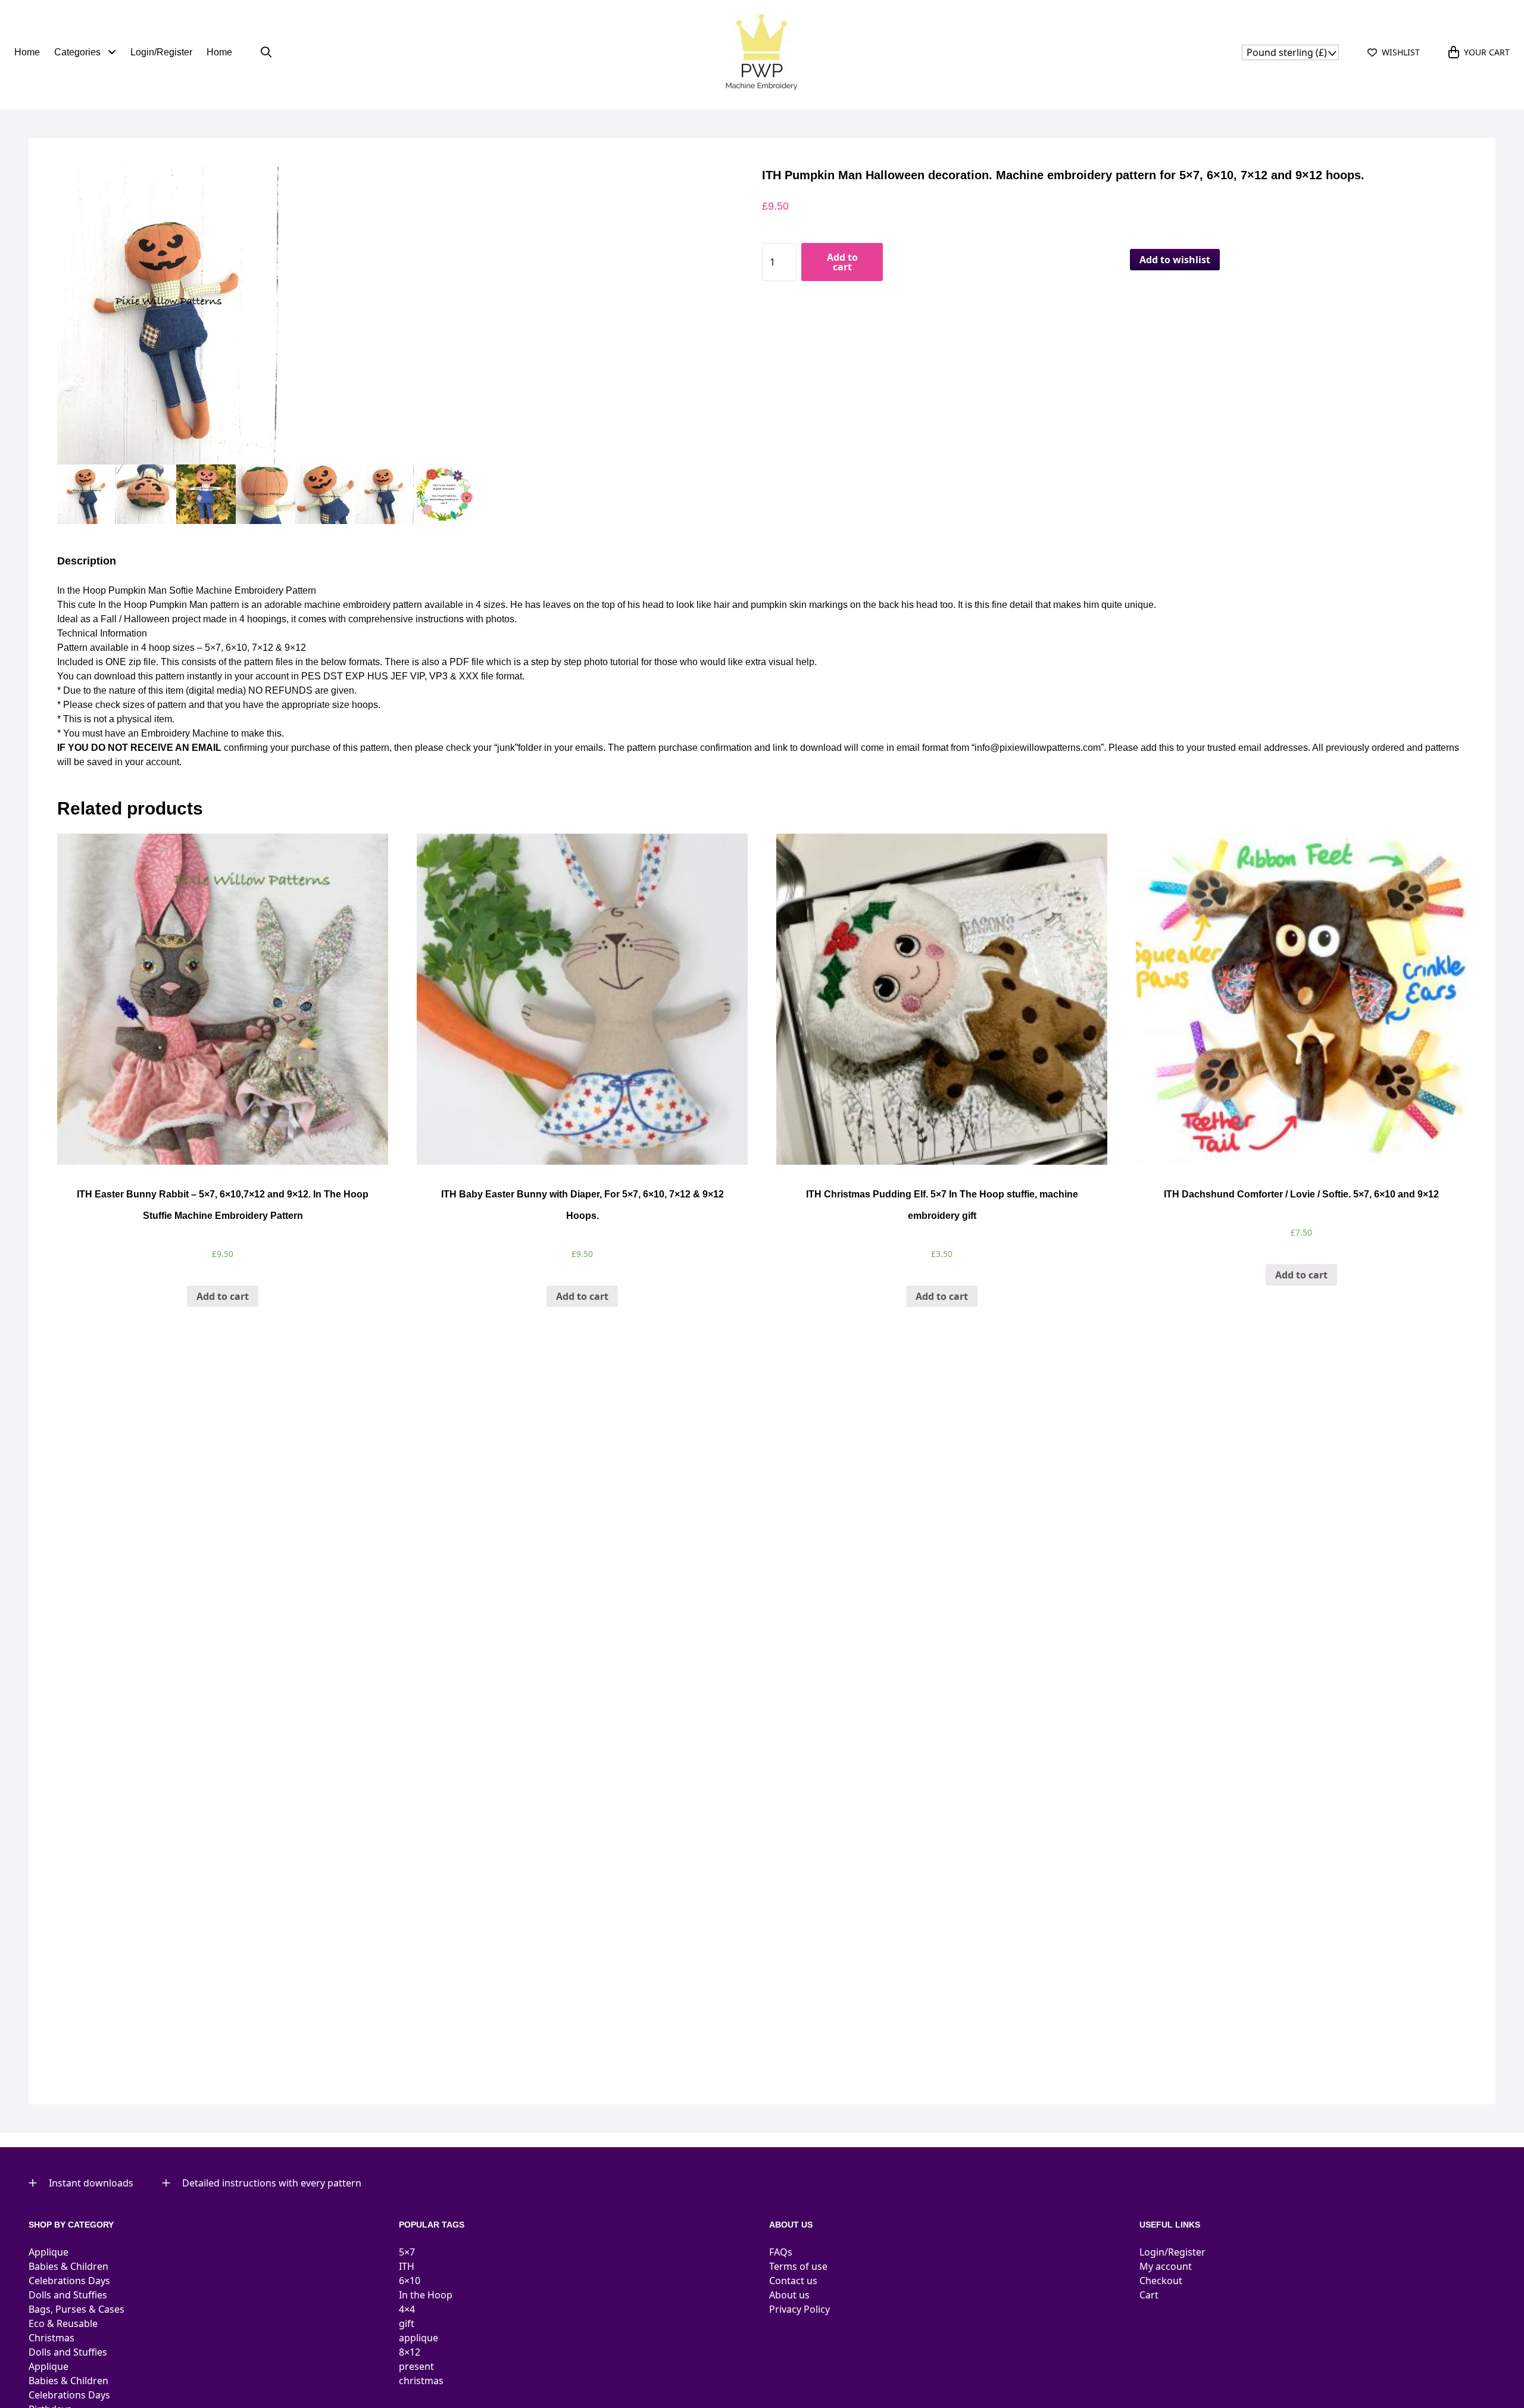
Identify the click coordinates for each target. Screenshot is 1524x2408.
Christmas (51, 2338)
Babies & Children (68, 2266)
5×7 (407, 2252)
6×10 (410, 2281)
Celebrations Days (69, 2281)
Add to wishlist (1175, 260)
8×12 (410, 2352)
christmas (421, 2381)
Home (27, 52)
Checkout (1161, 2281)
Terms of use (798, 2266)
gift (407, 2323)
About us (789, 2295)
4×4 (407, 2309)
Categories (79, 52)
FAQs (781, 2252)
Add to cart (842, 262)
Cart (1149, 2295)
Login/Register (161, 52)
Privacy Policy (800, 2309)
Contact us (793, 2281)
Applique (49, 2252)
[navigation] (1290, 52)
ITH (407, 2266)
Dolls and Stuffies (68, 2295)
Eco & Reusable (63, 2323)
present (416, 2366)
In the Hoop (426, 2295)
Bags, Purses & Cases (76, 2309)
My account (1166, 2266)
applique (419, 2338)
